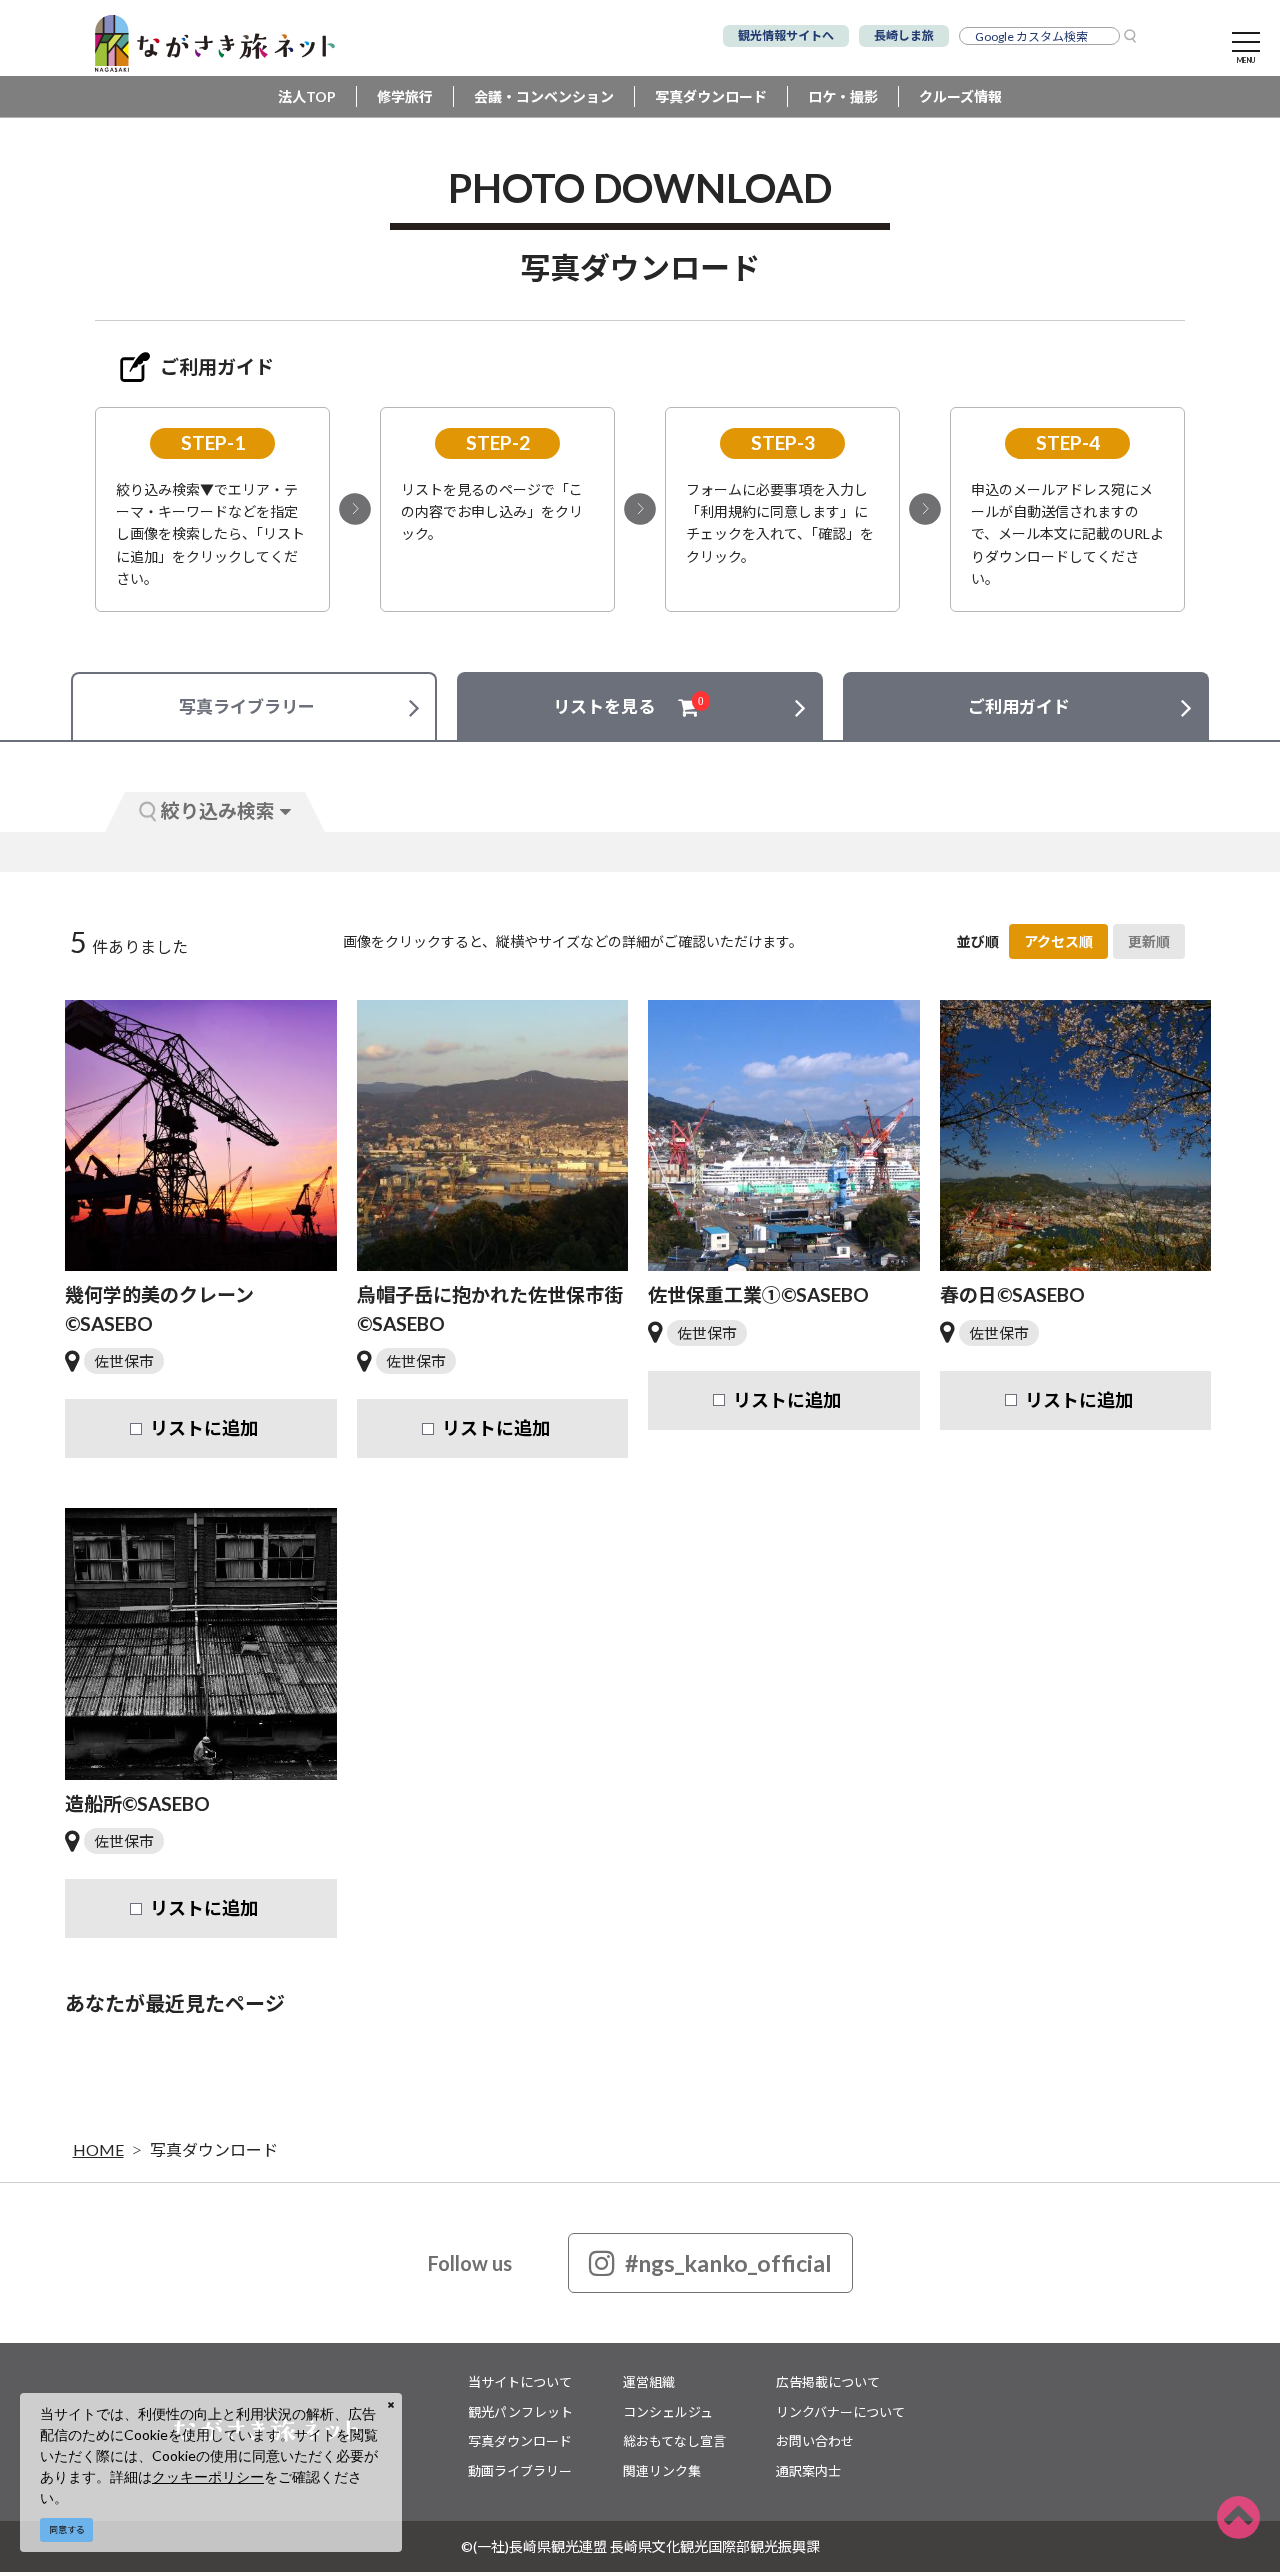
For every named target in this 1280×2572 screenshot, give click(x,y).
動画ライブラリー (520, 2471)
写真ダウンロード (711, 96)
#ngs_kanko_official (728, 2263)
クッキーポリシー (208, 2476)
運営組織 (649, 2382)
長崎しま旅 (904, 35)
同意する (67, 2529)
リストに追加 (204, 1428)
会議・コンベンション (544, 96)
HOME (98, 2149)
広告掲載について (828, 2382)
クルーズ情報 (960, 96)
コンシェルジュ (668, 2412)
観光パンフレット (520, 2412)
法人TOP (307, 96)
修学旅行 (405, 96)
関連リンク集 (662, 2471)
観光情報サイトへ (786, 35)
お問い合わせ (815, 2441)
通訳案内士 (808, 2471)
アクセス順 (1058, 941)
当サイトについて (520, 2382)
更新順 (1149, 941)
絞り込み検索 (218, 810)
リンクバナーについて (840, 2412)
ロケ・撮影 (843, 96)
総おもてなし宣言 (674, 2441)
